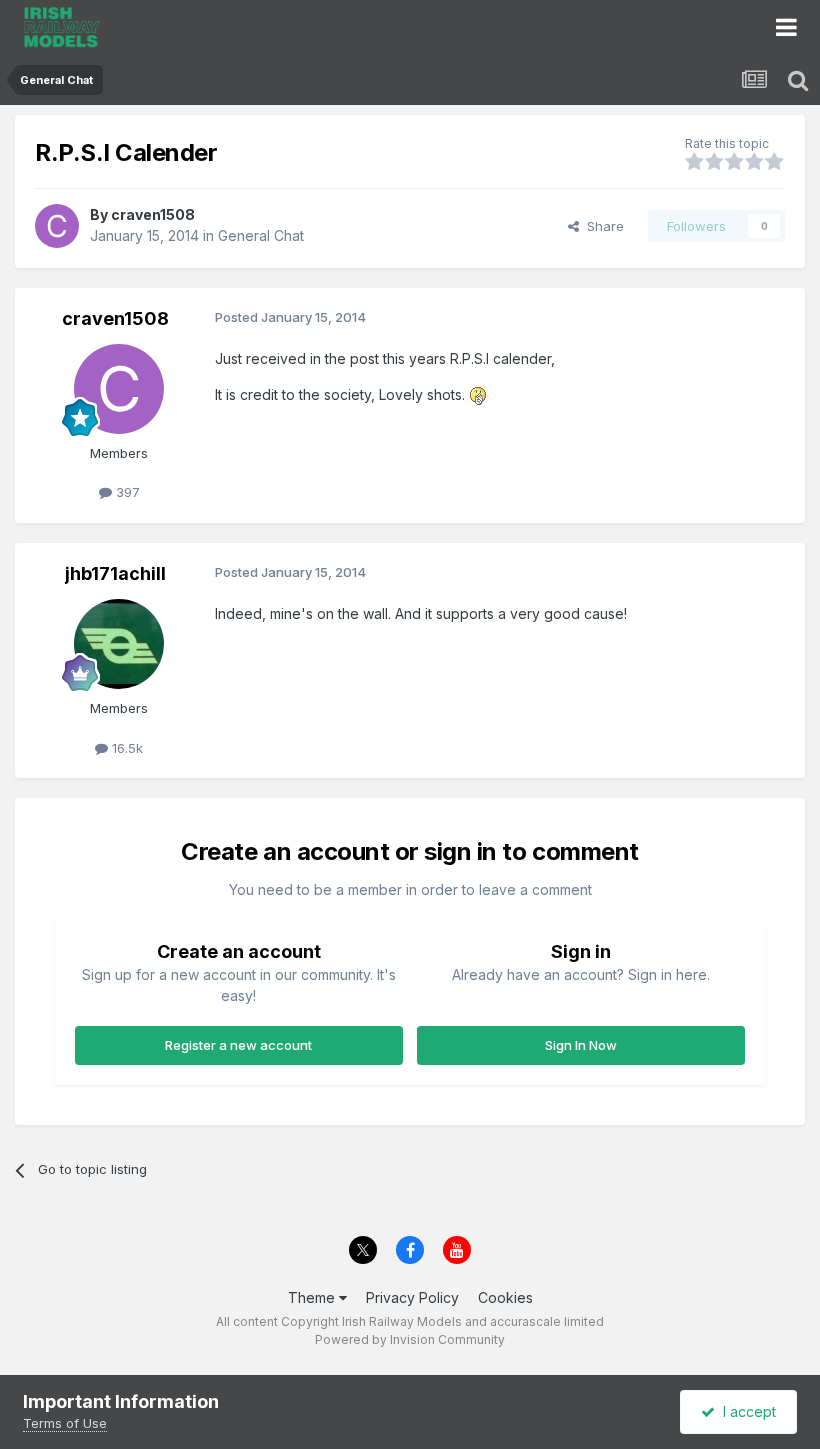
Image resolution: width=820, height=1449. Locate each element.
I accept (745, 1411)
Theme (313, 1297)
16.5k (125, 748)
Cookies (505, 1297)
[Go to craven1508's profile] (57, 226)
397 (126, 492)
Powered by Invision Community (410, 1339)
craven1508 (153, 214)
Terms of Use (65, 1423)
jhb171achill (115, 573)
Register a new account (238, 1045)
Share (601, 226)
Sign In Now (581, 1045)
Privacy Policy (412, 1297)
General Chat (261, 235)
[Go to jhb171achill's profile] (119, 644)
